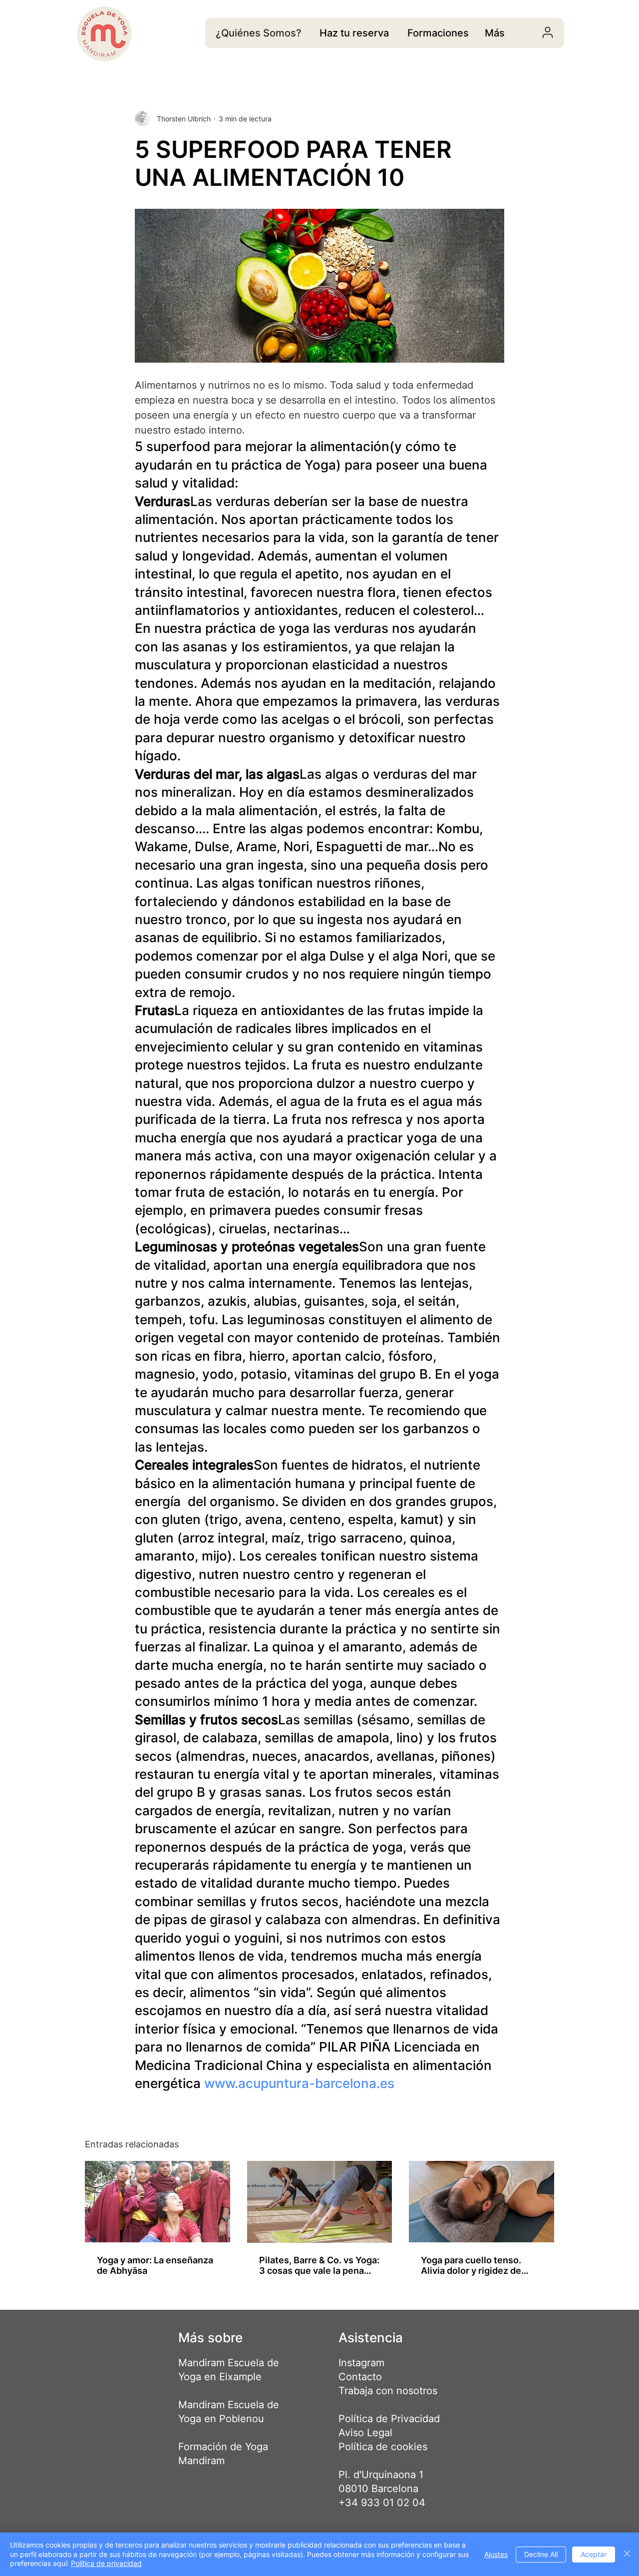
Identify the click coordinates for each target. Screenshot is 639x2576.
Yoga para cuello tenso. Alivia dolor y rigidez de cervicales (471, 2265)
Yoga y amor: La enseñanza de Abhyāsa (155, 2265)
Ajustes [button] (496, 2554)
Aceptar (594, 2554)
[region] (354, 33)
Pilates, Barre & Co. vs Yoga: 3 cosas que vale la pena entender (319, 2265)
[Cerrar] (627, 2554)
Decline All (541, 2554)
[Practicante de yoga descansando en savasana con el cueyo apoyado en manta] (481, 2202)
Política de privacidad (106, 2563)
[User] (547, 32)
